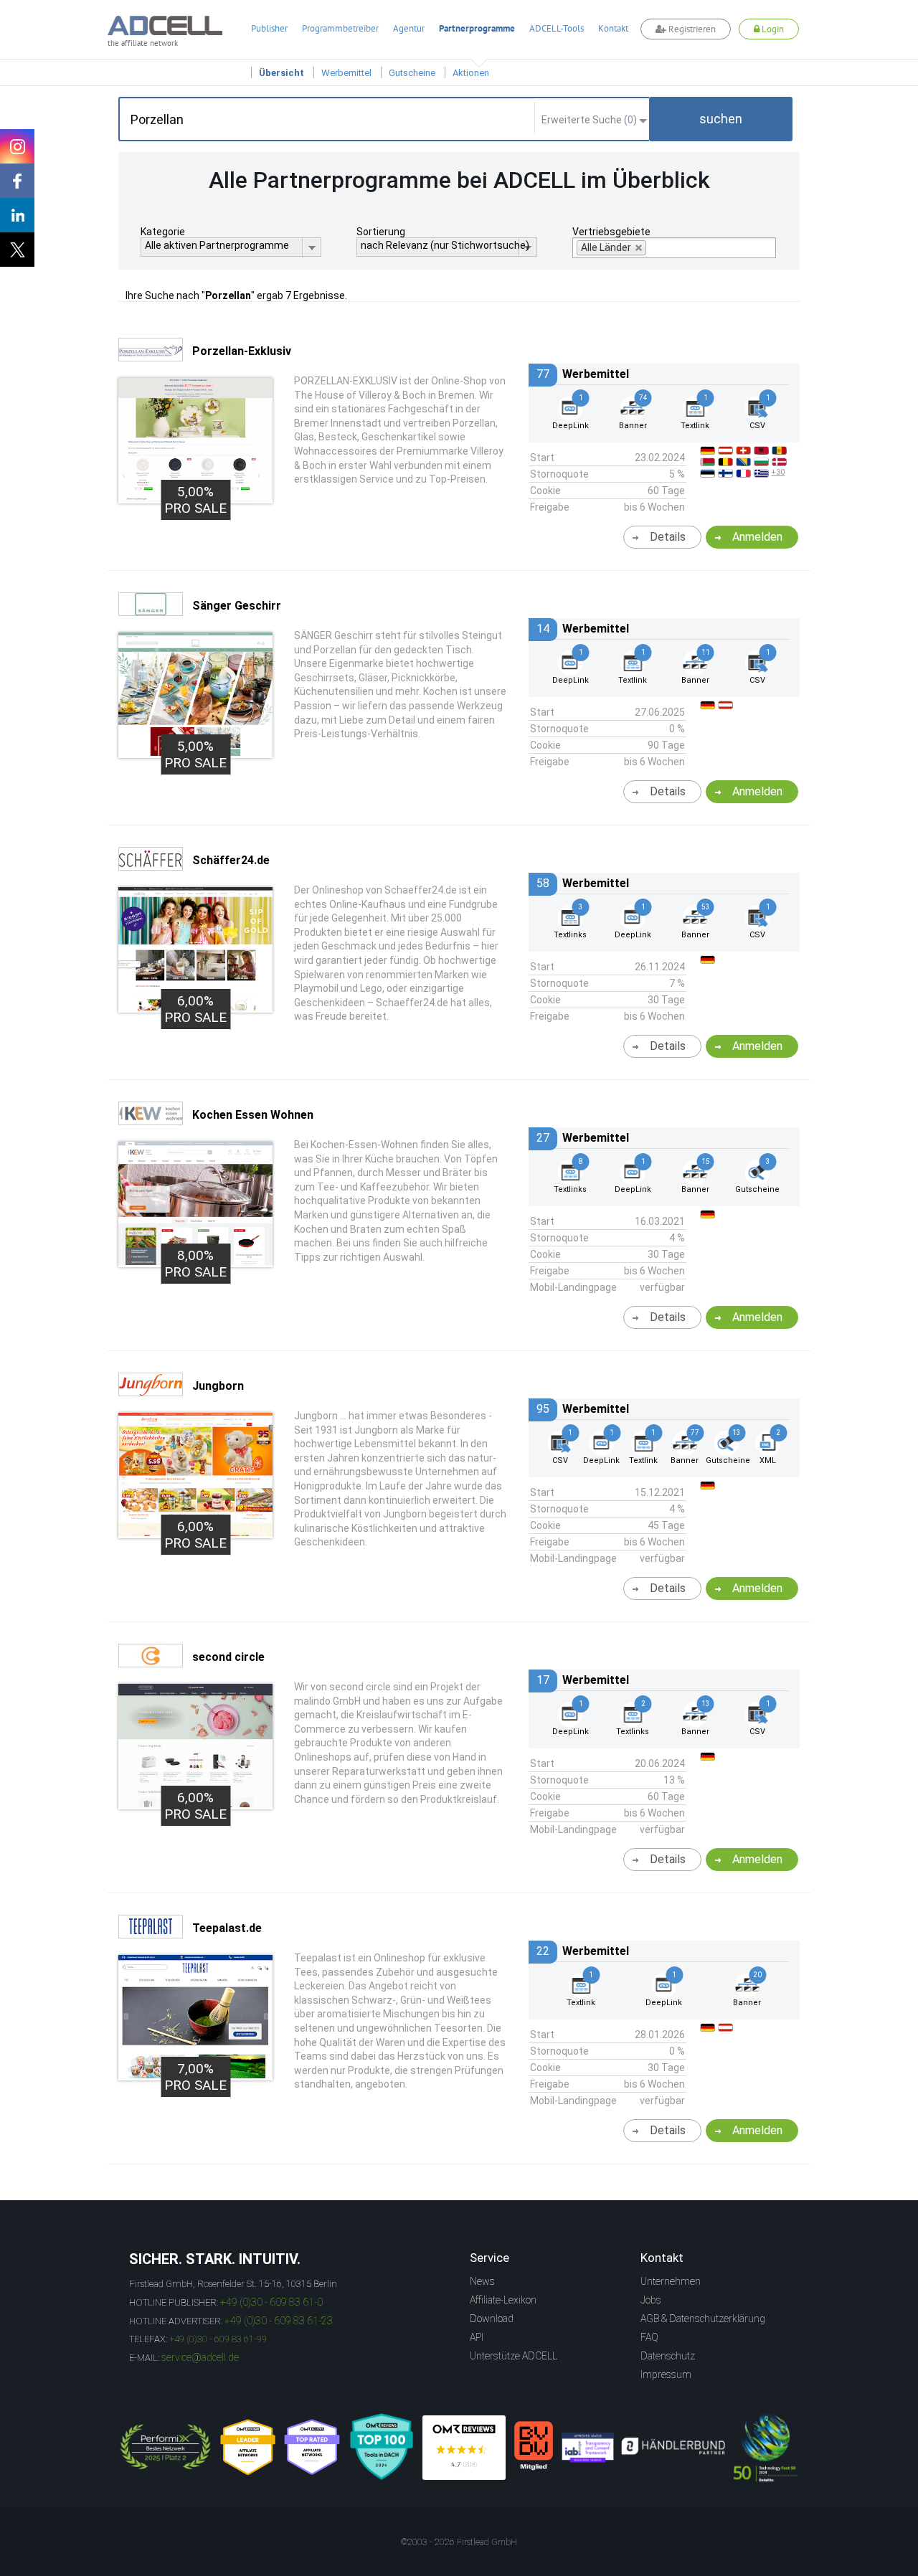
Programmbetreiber (340, 28)
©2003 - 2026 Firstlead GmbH (459, 2542)
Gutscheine (412, 73)
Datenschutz (668, 2356)
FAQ (649, 2337)
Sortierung (381, 232)
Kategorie (163, 232)
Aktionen (471, 73)
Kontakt (613, 28)
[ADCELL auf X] (17, 250)
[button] (721, 119)
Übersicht (281, 73)
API (477, 2337)
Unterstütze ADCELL (514, 2356)
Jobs (651, 2300)
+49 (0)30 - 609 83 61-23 (279, 2321)
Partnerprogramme (477, 28)
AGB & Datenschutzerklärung (703, 2319)
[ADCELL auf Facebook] (17, 181)
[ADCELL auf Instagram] (17, 146)
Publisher (269, 28)
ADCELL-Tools (557, 28)
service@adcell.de (200, 2357)
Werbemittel (346, 73)
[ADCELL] (464, 2448)
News (482, 2281)
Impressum (666, 2374)
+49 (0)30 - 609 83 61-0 (271, 2302)
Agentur (409, 28)
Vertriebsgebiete (611, 232)
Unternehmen (671, 2281)
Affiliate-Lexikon (503, 2300)
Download (492, 2319)
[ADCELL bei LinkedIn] (17, 215)
